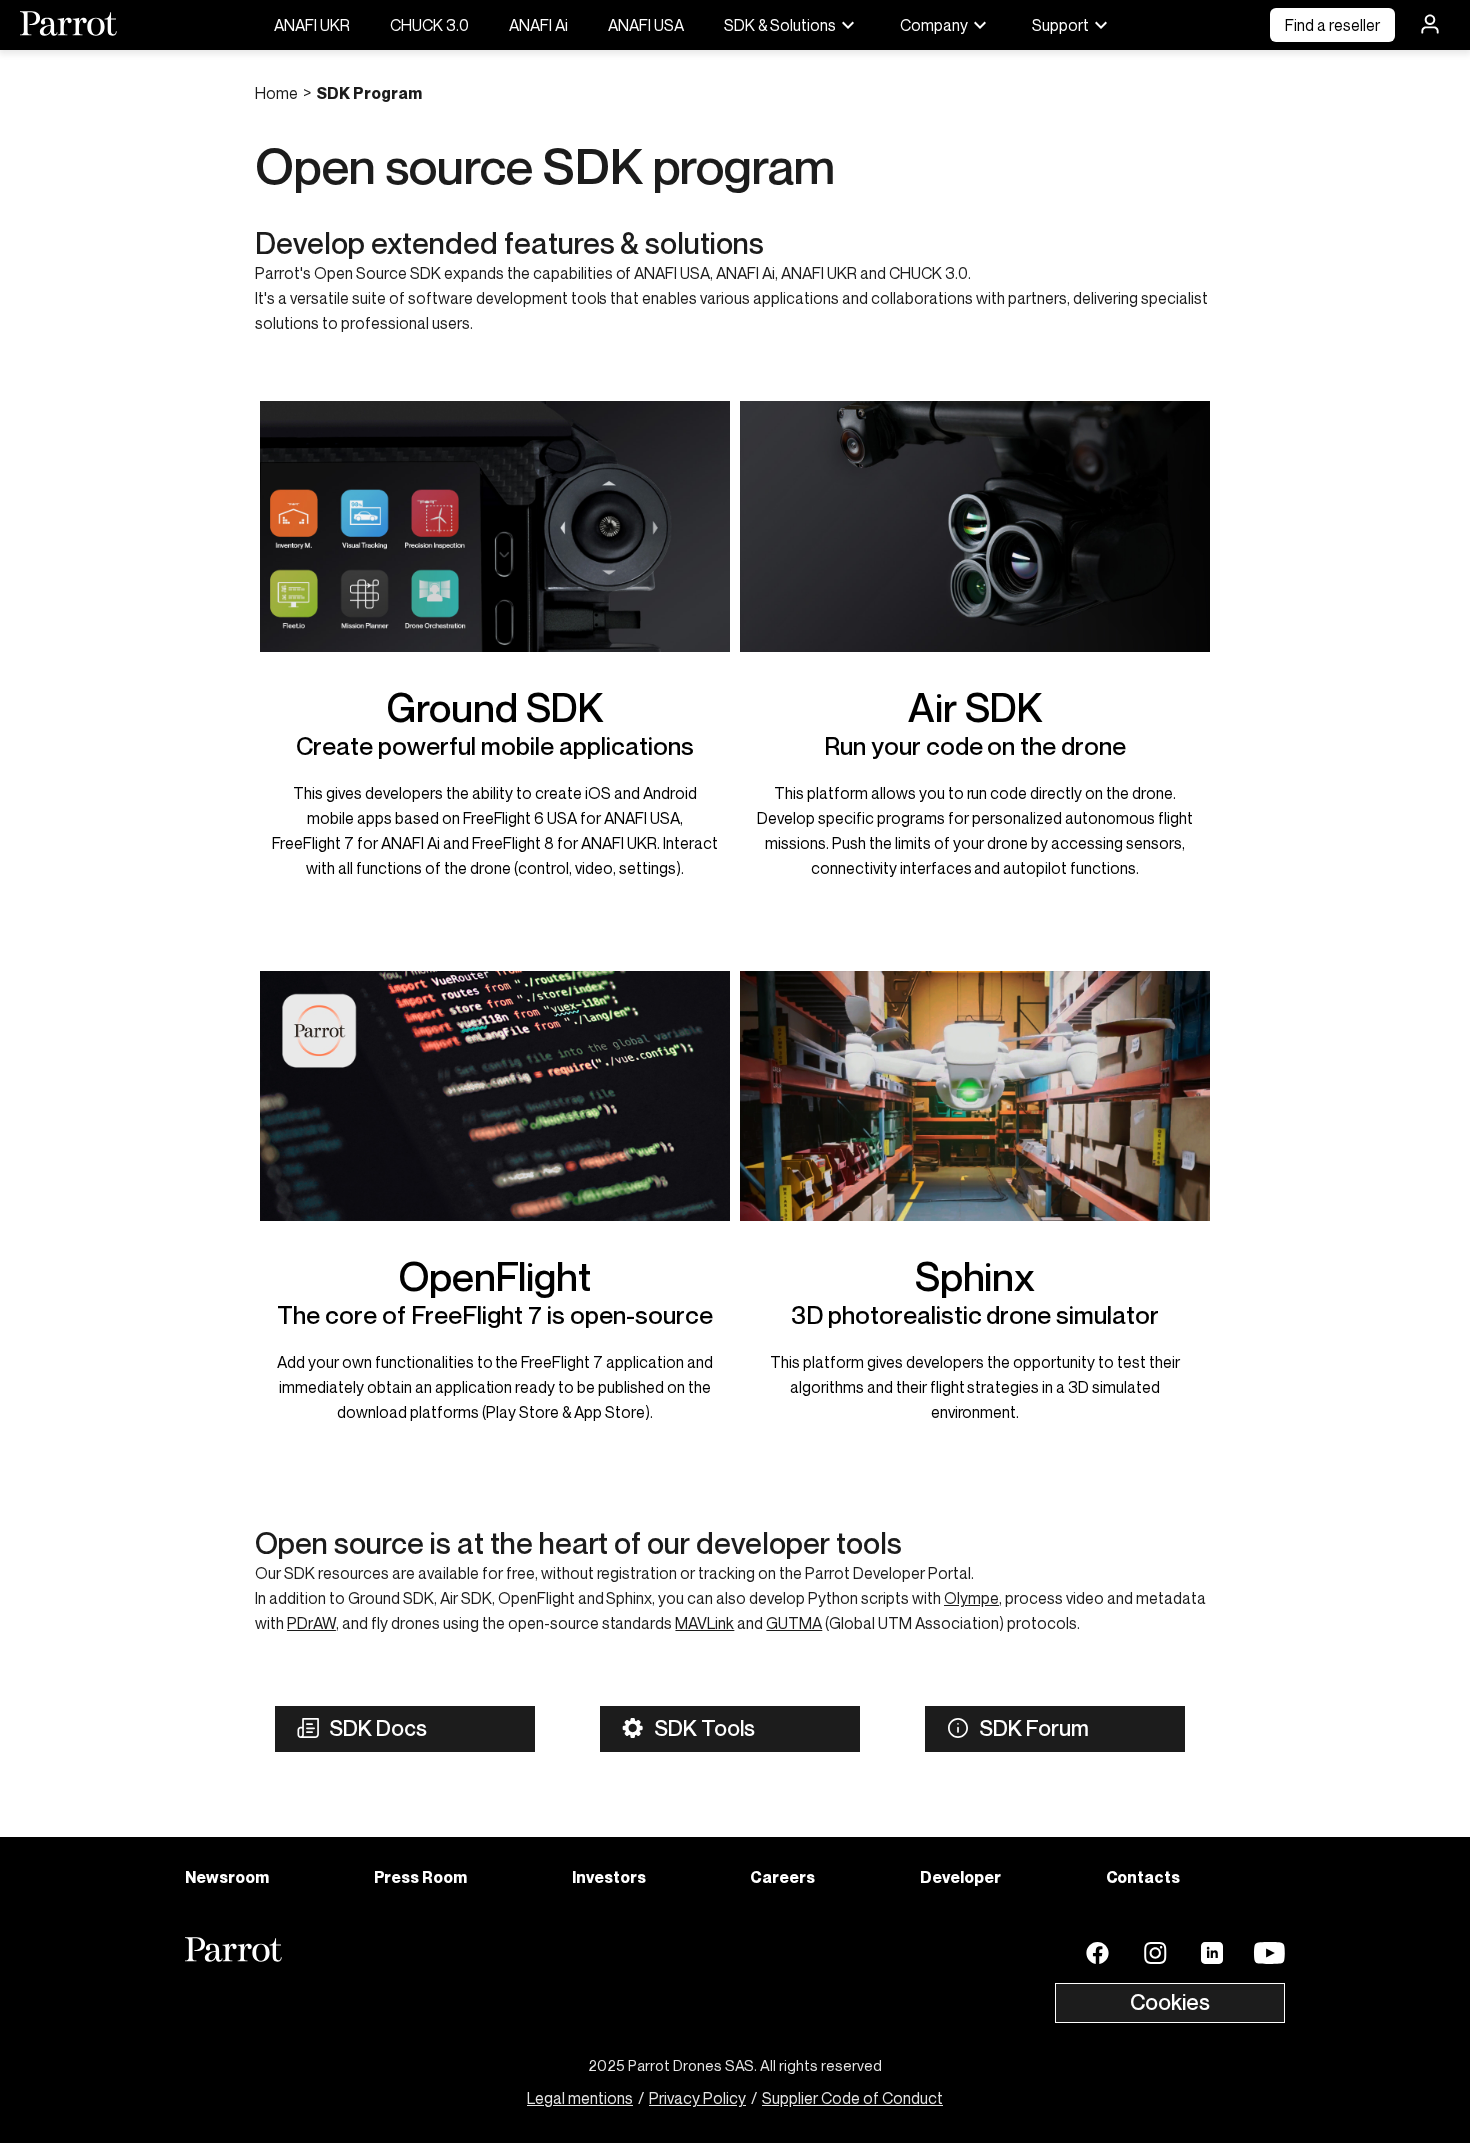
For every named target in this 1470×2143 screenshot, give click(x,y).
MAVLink (704, 1623)
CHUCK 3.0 (429, 25)
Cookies (1170, 2002)
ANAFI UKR (312, 25)
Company (934, 25)
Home (276, 93)
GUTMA (794, 1623)
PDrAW (311, 1623)
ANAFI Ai (538, 25)
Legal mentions (580, 2098)
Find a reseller (1332, 25)
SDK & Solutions (780, 25)
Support (1060, 25)
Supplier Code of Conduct (852, 2098)
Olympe (971, 1598)
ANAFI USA (646, 25)
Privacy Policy (697, 2098)
